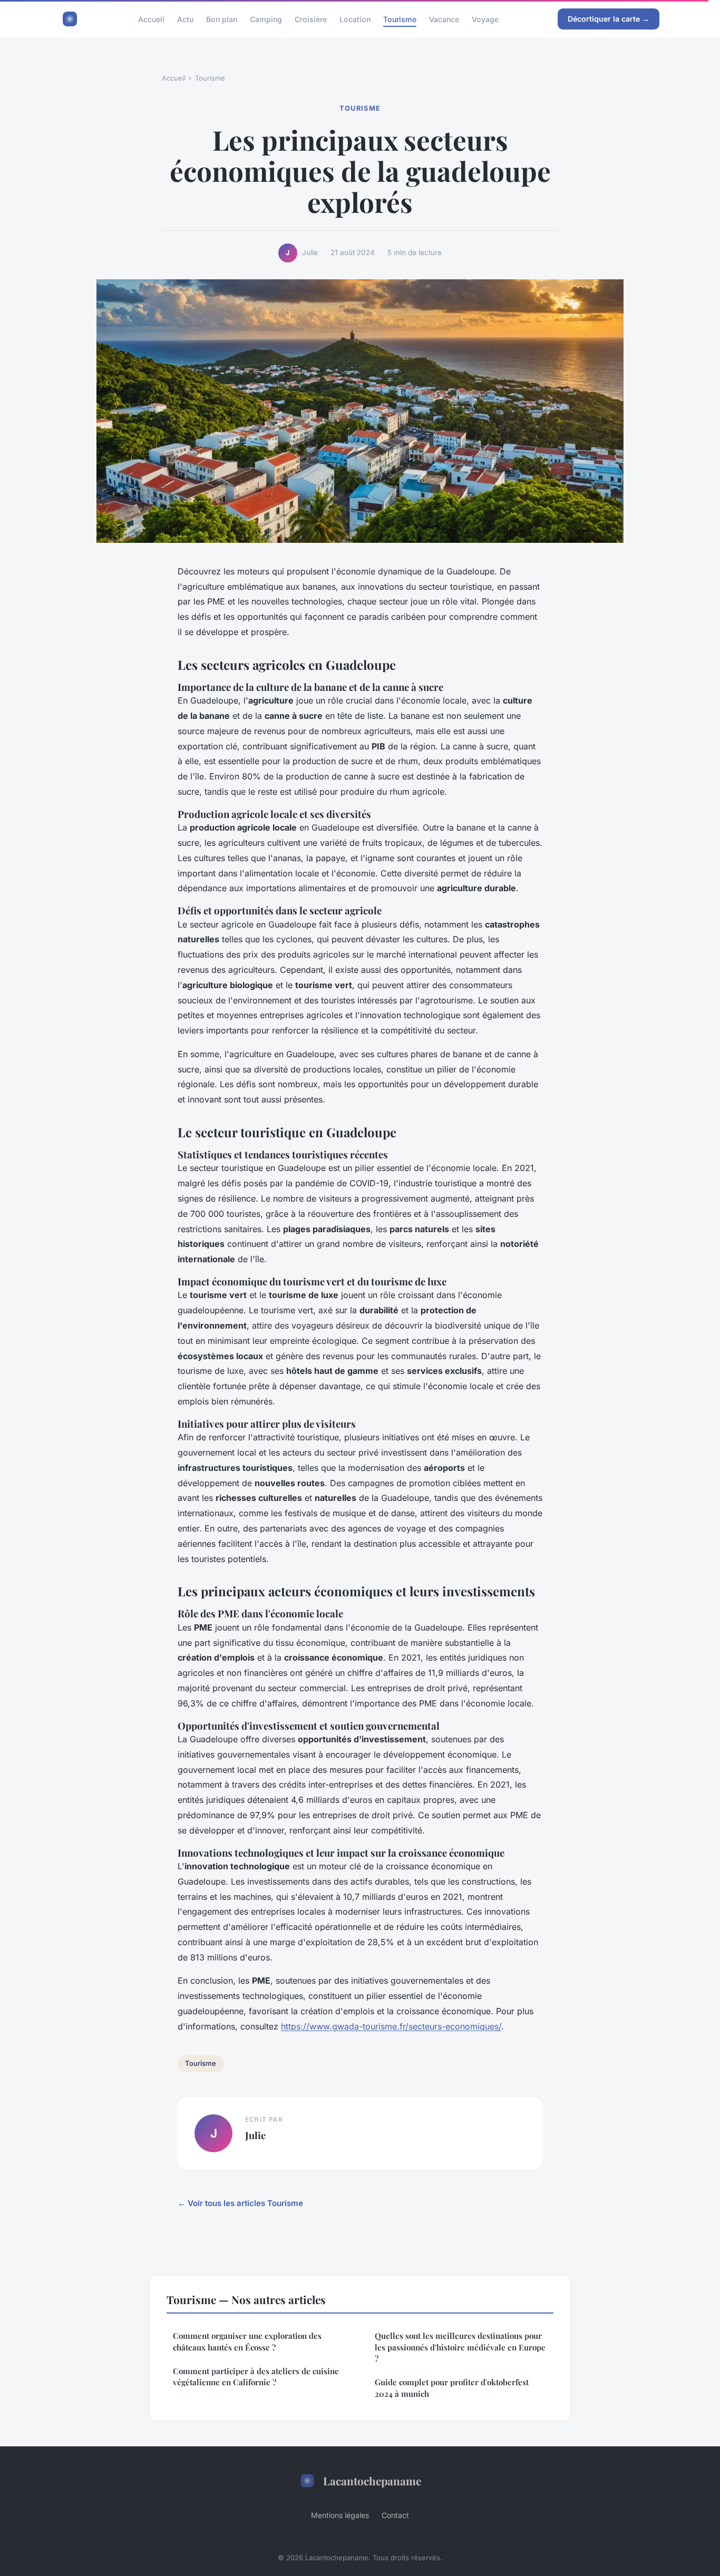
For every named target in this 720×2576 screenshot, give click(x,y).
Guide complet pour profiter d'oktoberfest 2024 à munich (452, 2388)
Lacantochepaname (372, 2481)
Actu (185, 19)
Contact (395, 2515)
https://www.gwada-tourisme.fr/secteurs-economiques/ (391, 2026)
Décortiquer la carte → (609, 19)
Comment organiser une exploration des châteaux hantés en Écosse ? (247, 2341)
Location (355, 19)
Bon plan (222, 19)
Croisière (311, 19)
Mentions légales (340, 2515)
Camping (266, 19)
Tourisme (400, 19)
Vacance (444, 19)
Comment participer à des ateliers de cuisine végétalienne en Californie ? (256, 2377)
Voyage (485, 19)
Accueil (151, 19)
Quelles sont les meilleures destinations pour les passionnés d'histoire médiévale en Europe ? (460, 2347)
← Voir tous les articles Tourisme (240, 2203)
